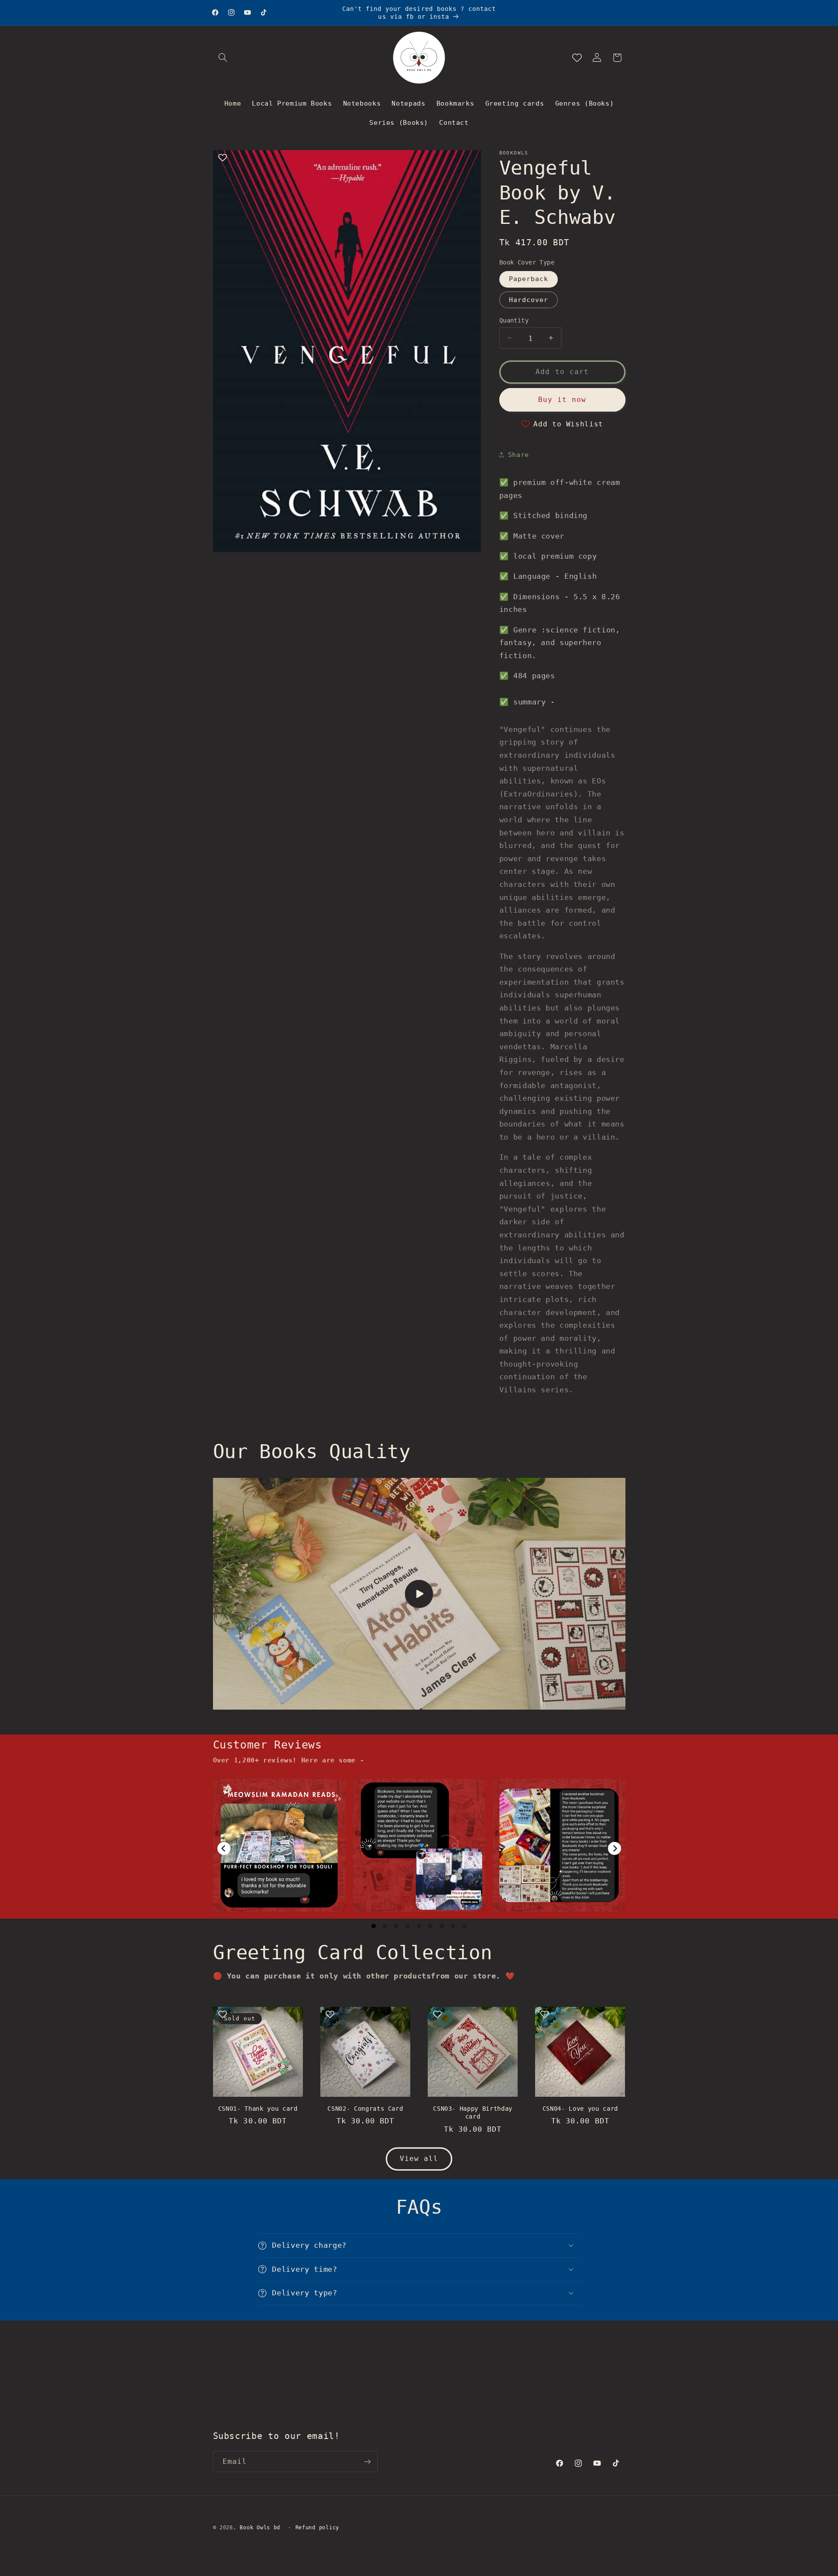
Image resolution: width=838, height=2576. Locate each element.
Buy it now (562, 399)
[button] (223, 58)
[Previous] (224, 1848)
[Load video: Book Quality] (419, 1594)
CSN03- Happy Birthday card (473, 2112)
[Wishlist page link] (577, 58)
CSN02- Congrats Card (365, 2109)
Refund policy (318, 2528)
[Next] (615, 1848)
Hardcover (529, 299)
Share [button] (519, 454)
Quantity (514, 320)
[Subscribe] (367, 2462)
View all (419, 2159)
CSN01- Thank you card (258, 2109)
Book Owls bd (260, 2528)
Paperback (529, 279)
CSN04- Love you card (580, 2109)
